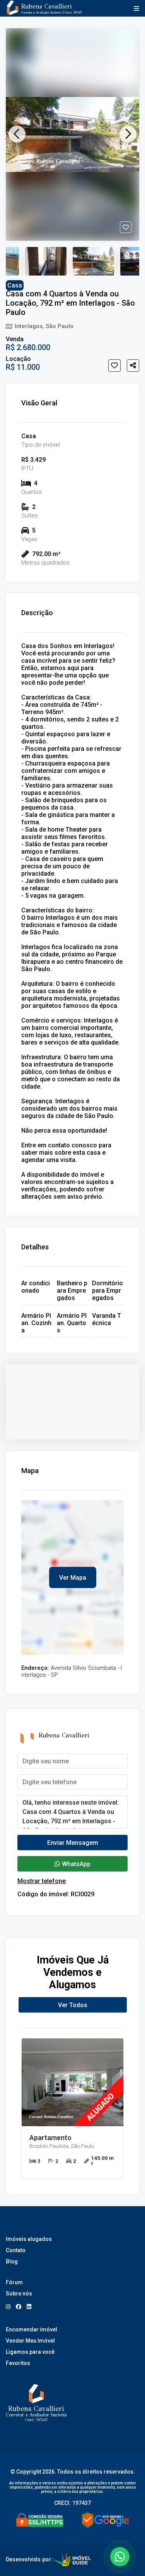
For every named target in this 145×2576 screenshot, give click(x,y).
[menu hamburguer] (135, 9)
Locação (18, 359)
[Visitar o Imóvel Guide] (72, 2560)
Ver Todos (73, 2005)
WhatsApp (76, 1864)
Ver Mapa (73, 1578)
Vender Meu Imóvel (30, 2341)
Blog (12, 2261)
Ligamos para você (30, 2352)
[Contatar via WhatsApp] (120, 2557)
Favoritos (18, 2363)
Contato (16, 2250)
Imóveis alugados (29, 2239)
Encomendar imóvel (32, 2329)
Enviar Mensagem (73, 1843)
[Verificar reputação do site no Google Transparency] (106, 2520)
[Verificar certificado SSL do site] (40, 2520)
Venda (15, 339)
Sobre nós (19, 2294)
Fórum (14, 2282)
